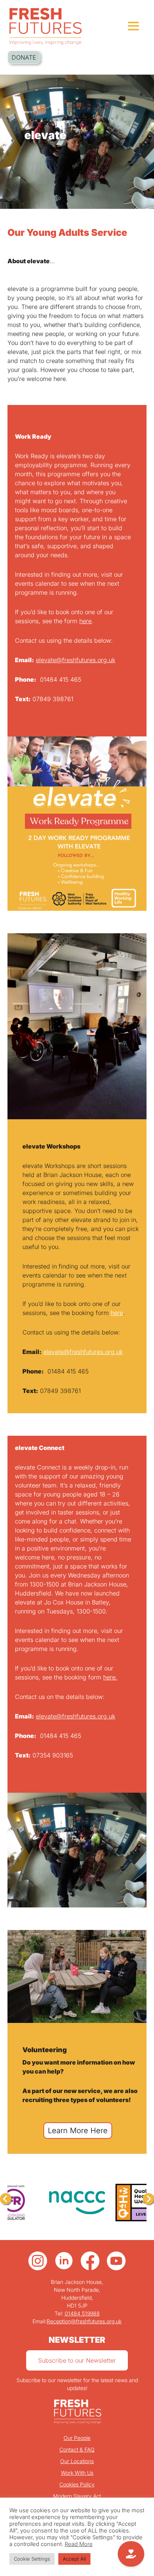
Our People (77, 2438)
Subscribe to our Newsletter (77, 2360)
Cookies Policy (77, 2484)
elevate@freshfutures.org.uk (76, 660)
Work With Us (77, 2473)
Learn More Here (78, 2131)
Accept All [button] (74, 2559)
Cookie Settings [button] (32, 2559)
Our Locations (77, 2461)
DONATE (24, 57)
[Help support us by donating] (131, 2554)
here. (110, 1677)
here (85, 621)
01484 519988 (82, 2313)
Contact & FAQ (77, 2449)
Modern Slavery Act (77, 2496)
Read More (79, 2544)
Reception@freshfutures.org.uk (84, 2321)
